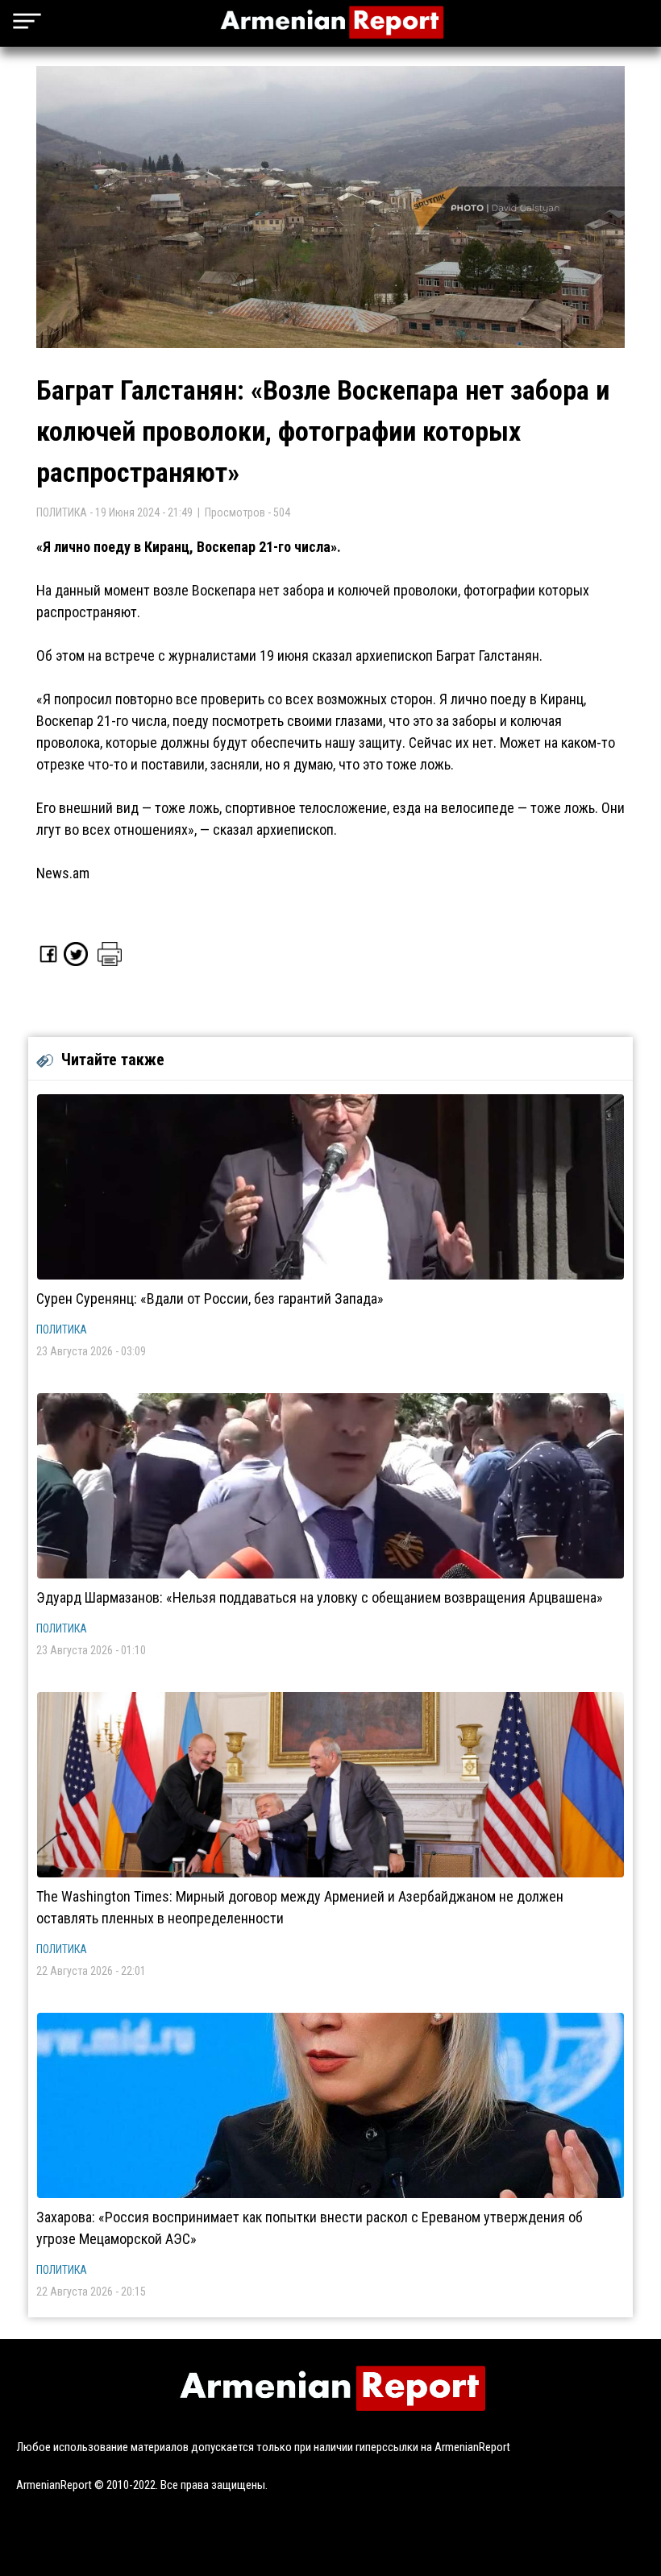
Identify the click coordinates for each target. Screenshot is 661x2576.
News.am (63, 873)
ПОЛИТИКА (62, 1329)
